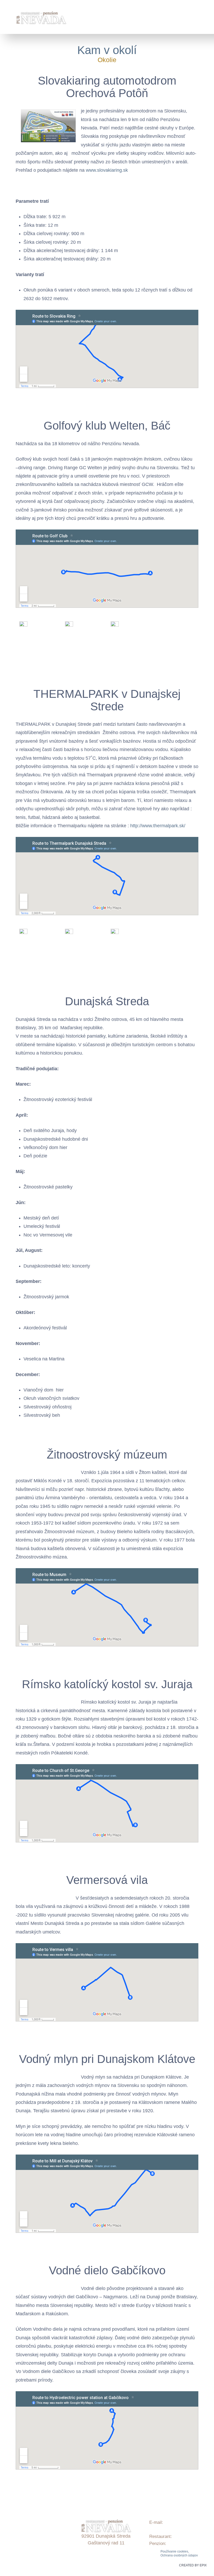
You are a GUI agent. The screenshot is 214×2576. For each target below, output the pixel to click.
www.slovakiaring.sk (107, 170)
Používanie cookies (174, 2551)
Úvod (10, 2504)
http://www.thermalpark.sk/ (158, 826)
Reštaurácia (17, 2532)
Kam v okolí (107, 50)
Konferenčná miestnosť (28, 2539)
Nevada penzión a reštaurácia (34, 2553)
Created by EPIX (193, 2565)
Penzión (13, 2511)
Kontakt (13, 2546)
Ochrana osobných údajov (179, 2555)
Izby (9, 2518)
